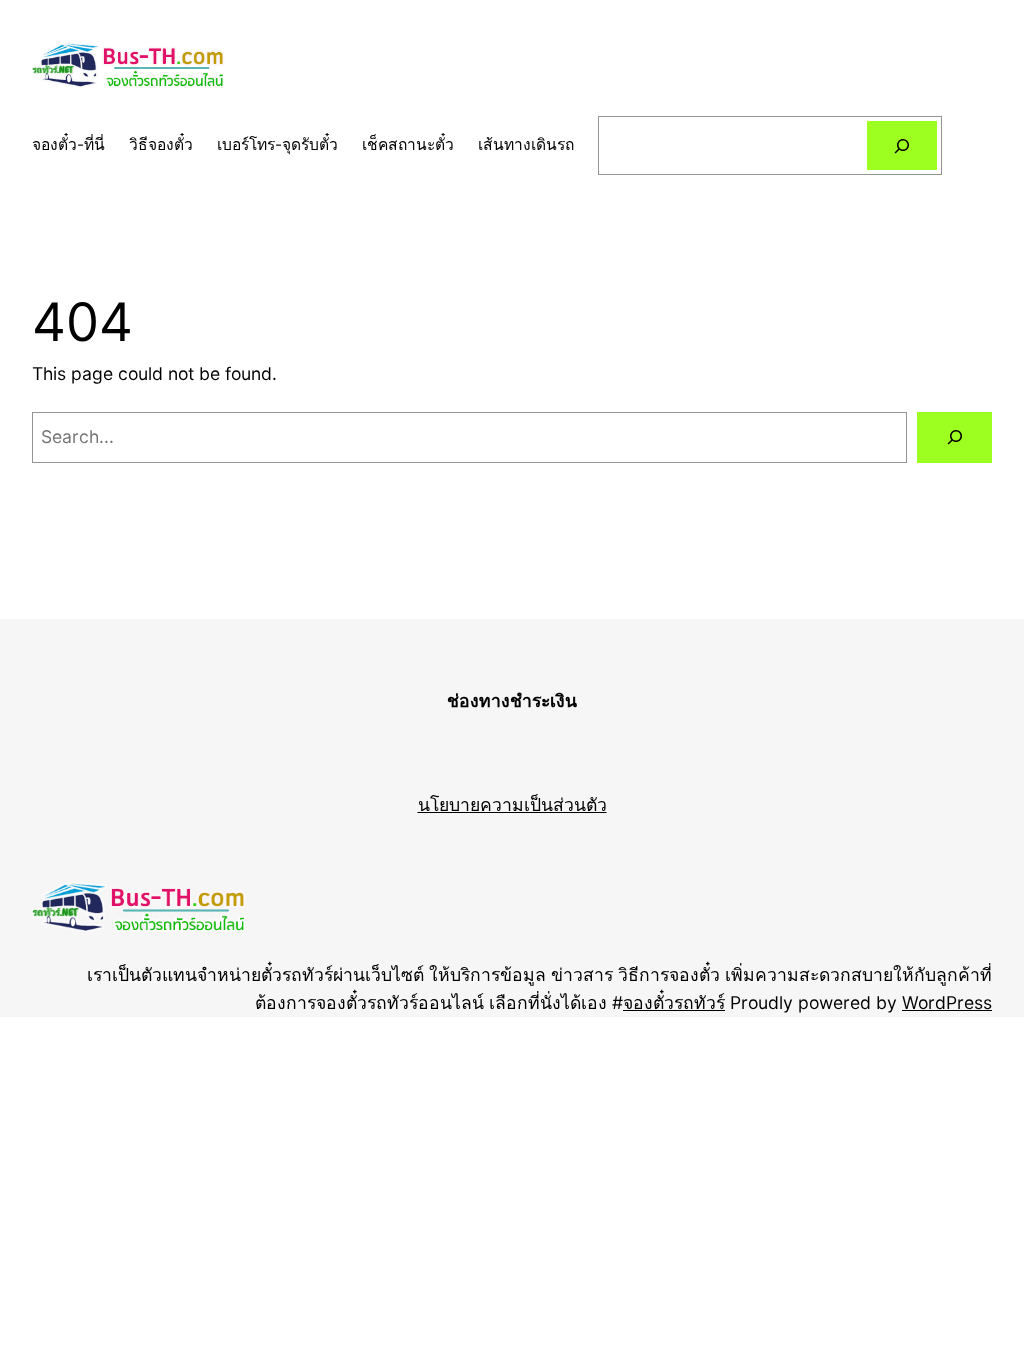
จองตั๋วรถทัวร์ (674, 1002)
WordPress (947, 1002)
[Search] (902, 145)
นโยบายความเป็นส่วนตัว (512, 804)
